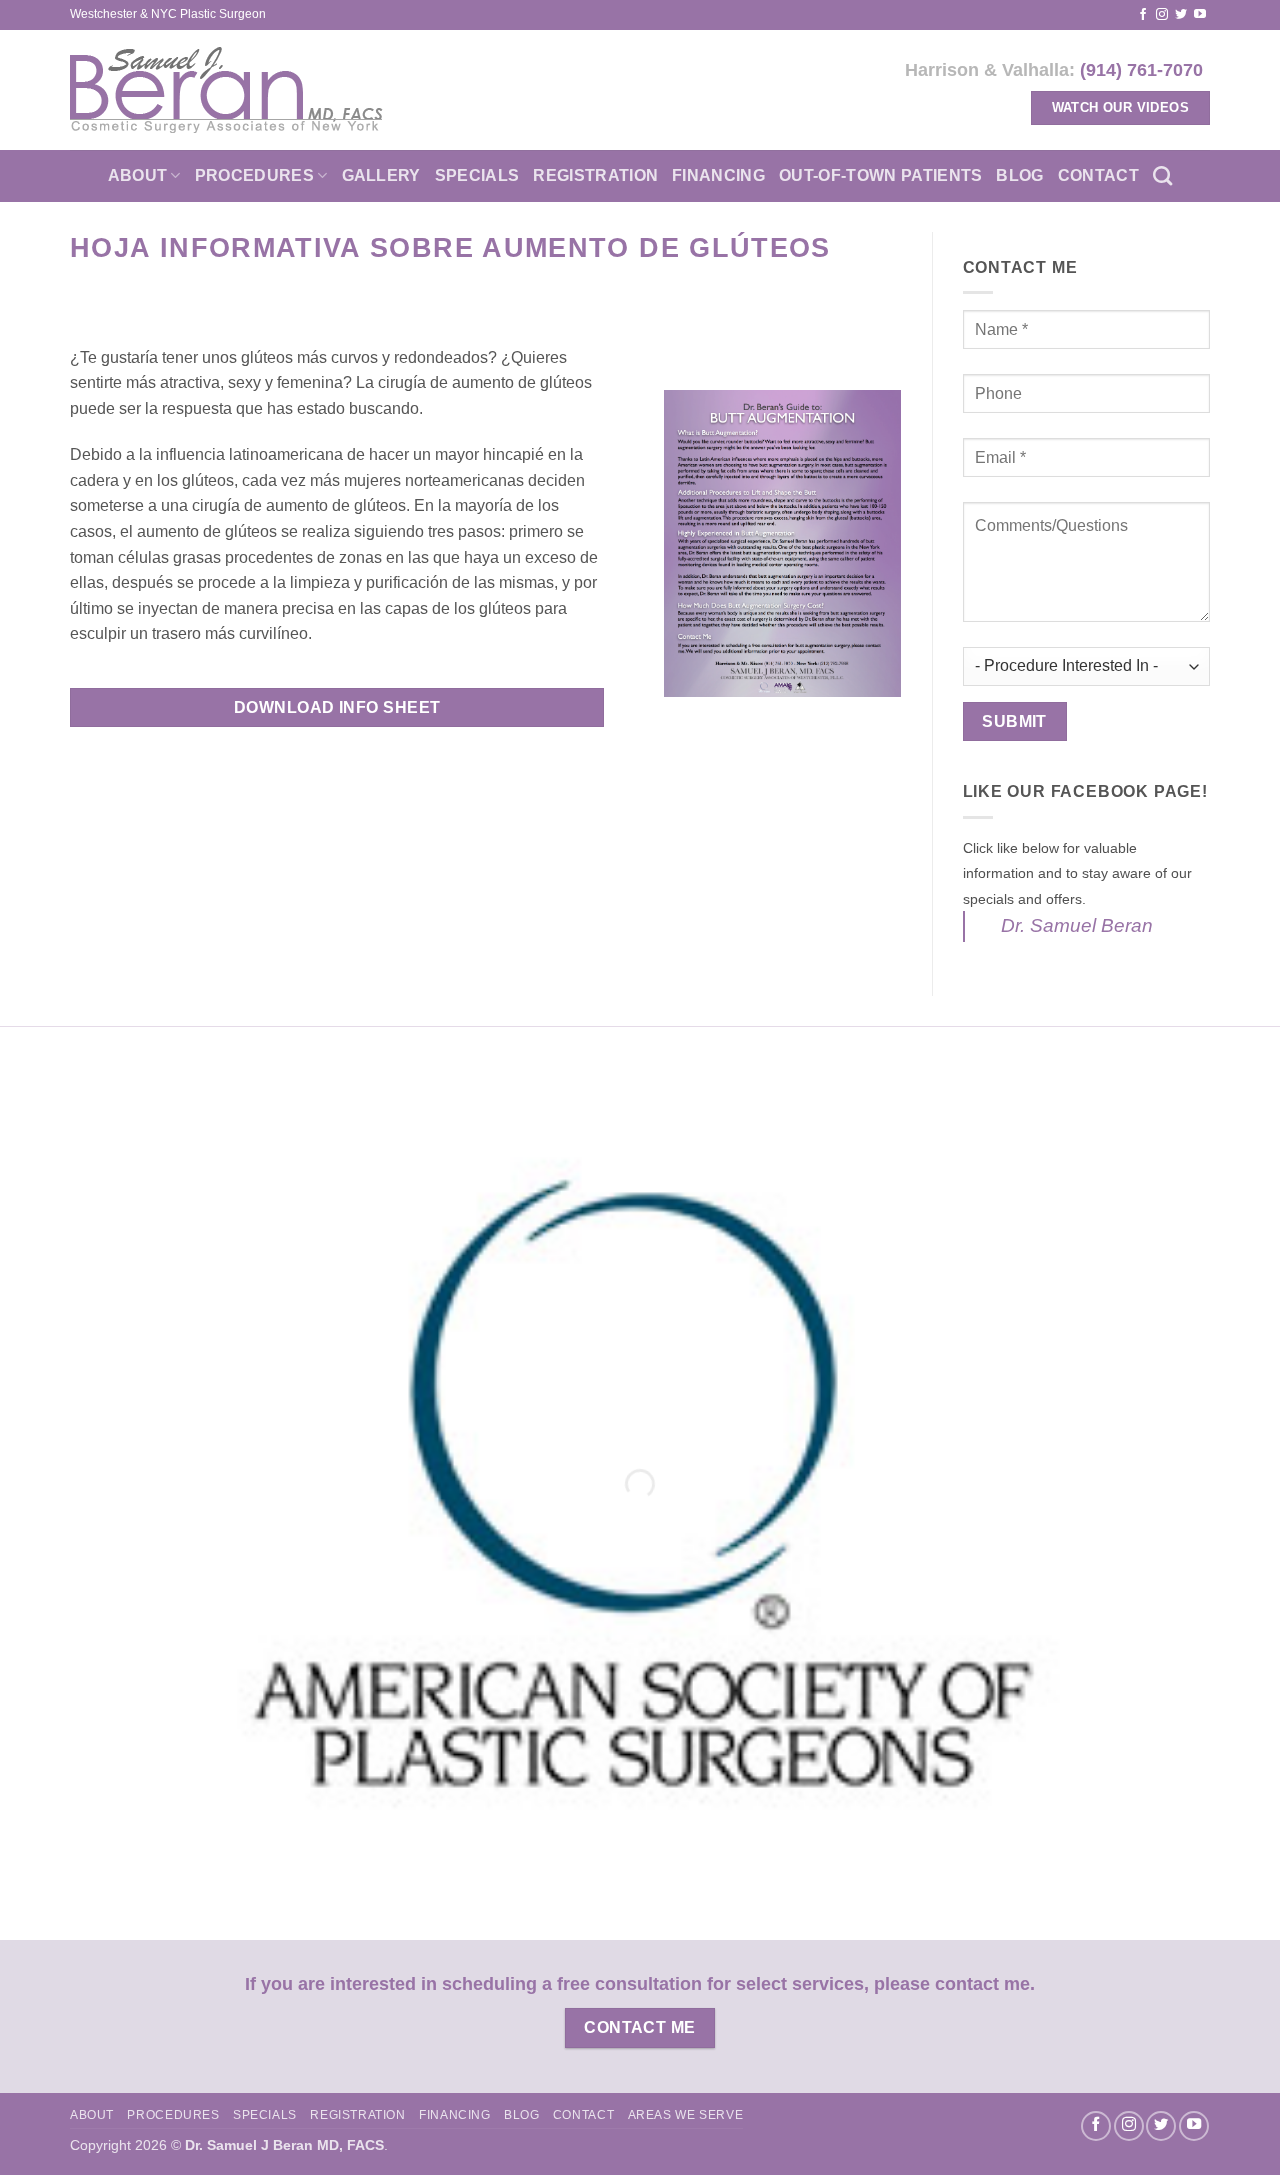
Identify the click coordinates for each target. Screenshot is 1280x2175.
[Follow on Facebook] (1143, 15)
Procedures (254, 175)
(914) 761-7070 (1141, 69)
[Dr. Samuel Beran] (226, 90)
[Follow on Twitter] (1181, 15)
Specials (477, 175)
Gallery (381, 175)
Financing (718, 175)
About (138, 175)
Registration (595, 175)
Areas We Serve (686, 2115)
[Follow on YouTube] (1200, 15)
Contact (1098, 175)
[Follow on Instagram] (1162, 15)
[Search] (1162, 175)
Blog (1019, 175)
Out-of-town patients (880, 175)
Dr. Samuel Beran (1077, 925)
